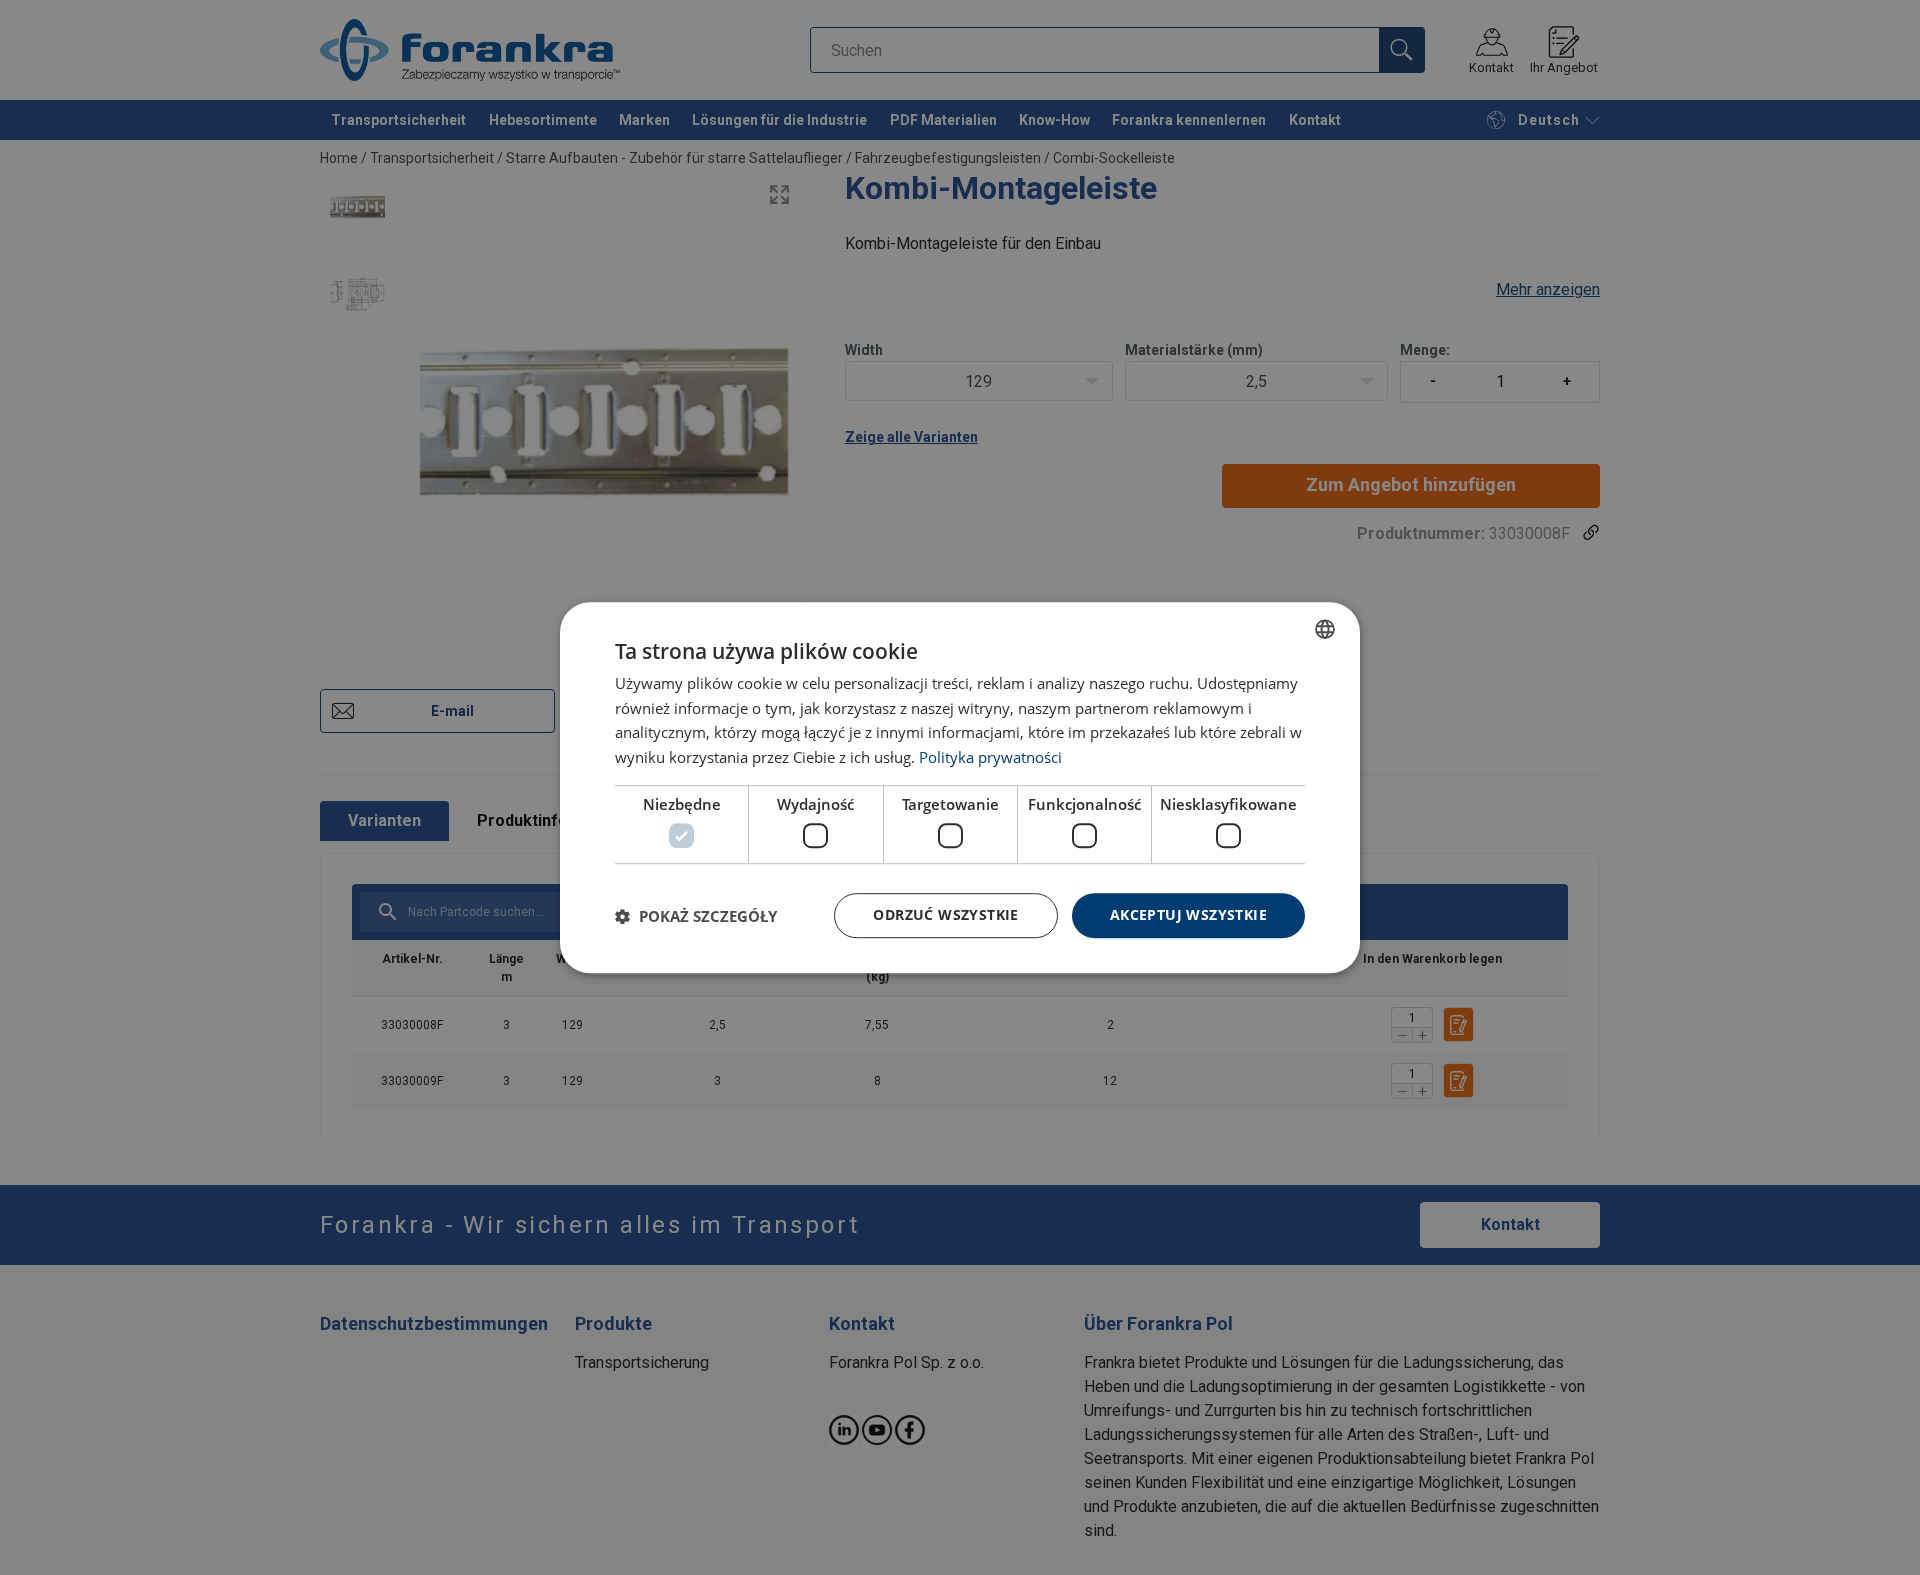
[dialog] (960, 788)
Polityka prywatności (990, 757)
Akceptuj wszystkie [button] (1188, 915)
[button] (696, 916)
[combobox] (1325, 629)
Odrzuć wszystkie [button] (945, 915)
